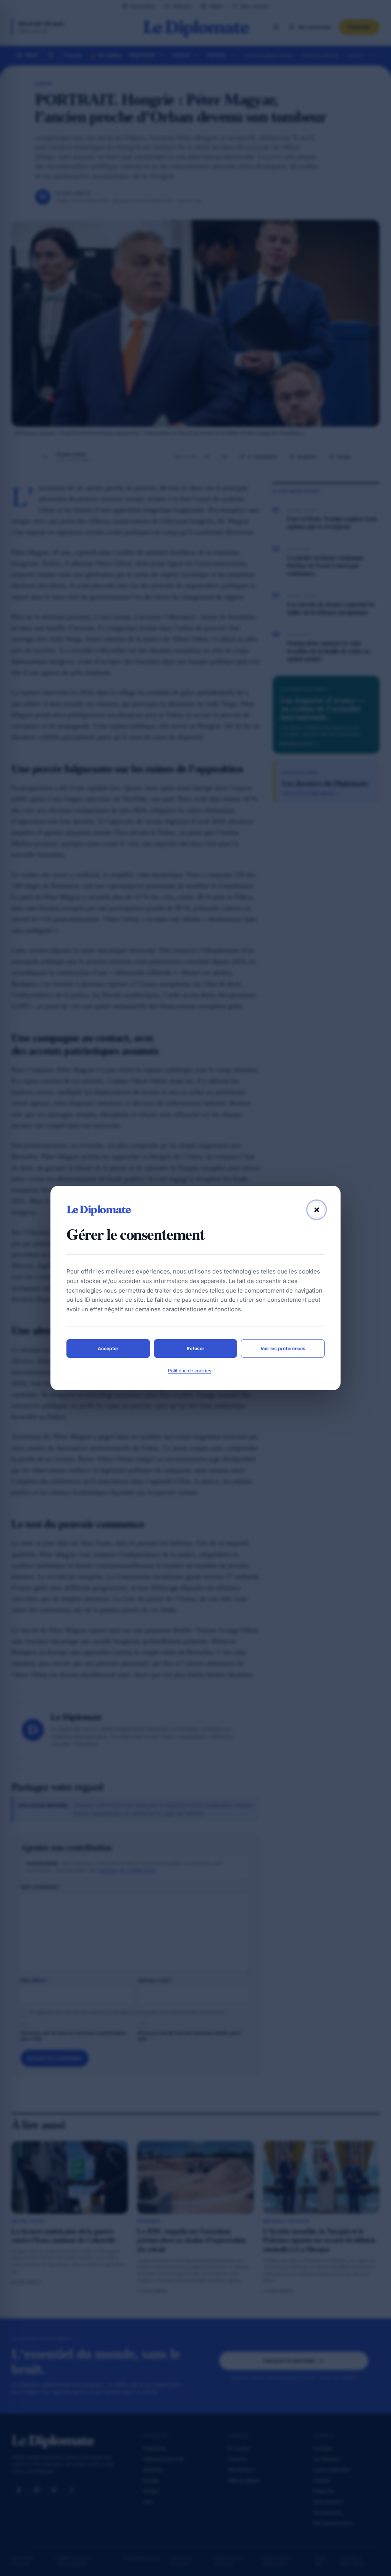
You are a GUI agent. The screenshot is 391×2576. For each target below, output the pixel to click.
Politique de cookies (190, 1371)
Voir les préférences (283, 1348)
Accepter (108, 1348)
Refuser (195, 1348)
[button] (317, 1210)
